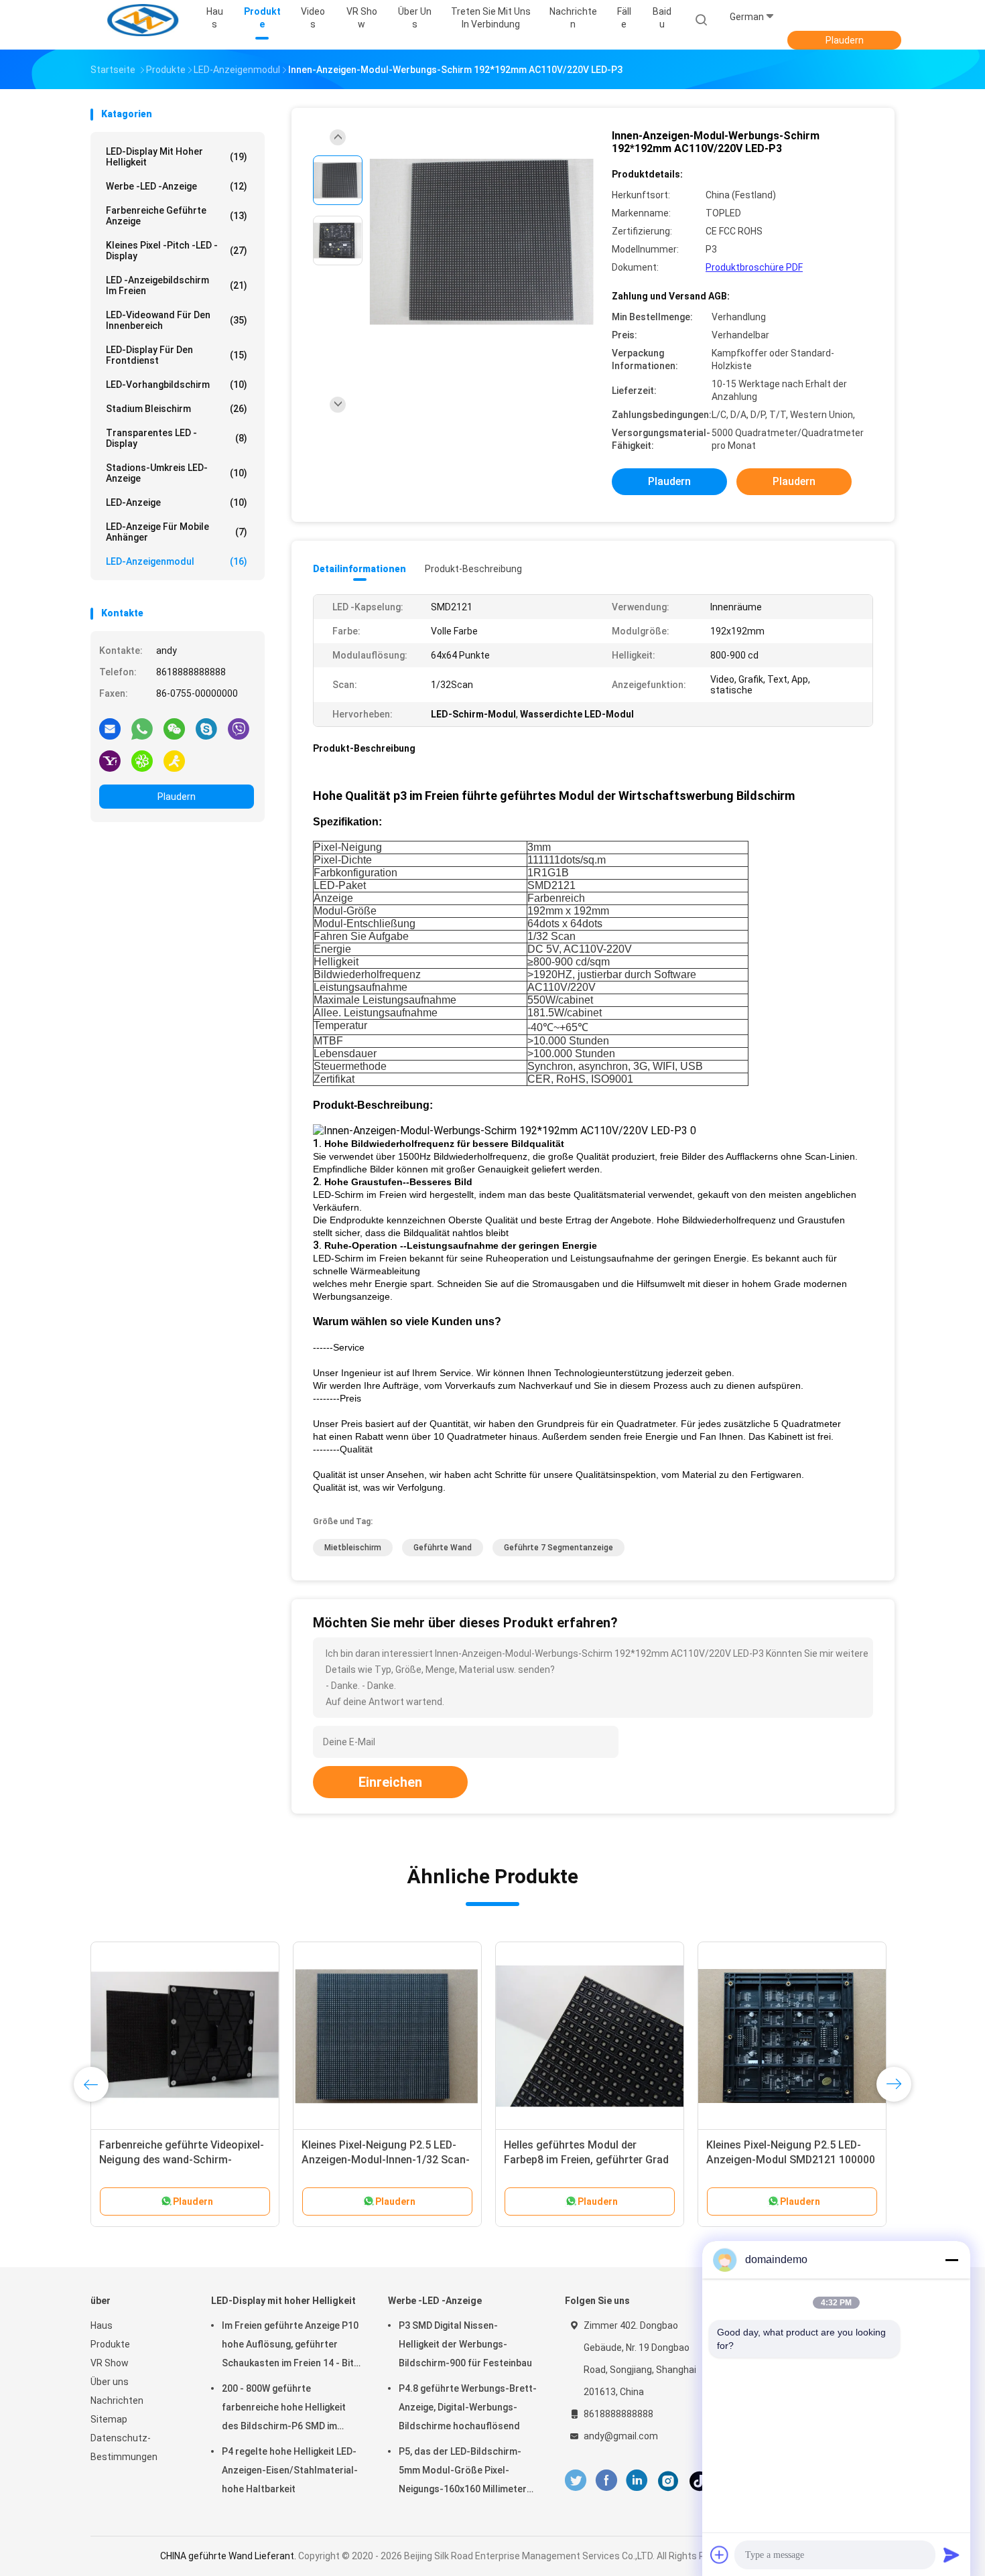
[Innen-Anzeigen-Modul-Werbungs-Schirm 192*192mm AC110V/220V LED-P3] (482, 242)
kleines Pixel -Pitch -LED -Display (177, 251)
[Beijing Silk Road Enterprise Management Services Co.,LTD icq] (142, 760)
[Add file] (720, 2555)
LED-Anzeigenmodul (177, 561)
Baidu (662, 18)
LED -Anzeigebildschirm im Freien (177, 285)
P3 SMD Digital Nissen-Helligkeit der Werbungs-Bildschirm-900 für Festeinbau (465, 2344)
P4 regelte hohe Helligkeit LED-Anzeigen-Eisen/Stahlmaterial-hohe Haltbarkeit (290, 2470)
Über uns (110, 2382)
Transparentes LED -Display (177, 438)
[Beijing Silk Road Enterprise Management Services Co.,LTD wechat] (174, 728)
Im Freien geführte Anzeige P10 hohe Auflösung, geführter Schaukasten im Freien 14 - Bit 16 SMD (290, 2346)
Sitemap (109, 2419)
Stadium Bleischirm (177, 409)
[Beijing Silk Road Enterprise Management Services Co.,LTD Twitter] (576, 2481)
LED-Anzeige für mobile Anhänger (177, 532)
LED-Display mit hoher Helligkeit (177, 157)
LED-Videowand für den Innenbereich (177, 320)
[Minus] (951, 2260)
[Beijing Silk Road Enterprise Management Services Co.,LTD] (143, 20)
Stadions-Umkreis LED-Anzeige (177, 473)
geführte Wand (443, 1548)
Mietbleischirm (353, 1548)
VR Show (110, 2363)
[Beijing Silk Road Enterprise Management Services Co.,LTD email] (110, 728)
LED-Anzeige (177, 502)
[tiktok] (700, 2481)
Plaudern (845, 40)
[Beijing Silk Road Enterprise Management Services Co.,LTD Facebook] (606, 2481)
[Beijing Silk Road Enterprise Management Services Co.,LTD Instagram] (668, 2481)
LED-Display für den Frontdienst (177, 355)
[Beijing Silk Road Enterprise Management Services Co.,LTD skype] (206, 728)
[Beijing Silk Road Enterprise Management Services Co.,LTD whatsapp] (142, 728)
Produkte (110, 2344)
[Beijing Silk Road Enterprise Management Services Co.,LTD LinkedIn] (637, 2481)
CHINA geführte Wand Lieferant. (229, 2556)
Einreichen (390, 1782)
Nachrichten (117, 2400)
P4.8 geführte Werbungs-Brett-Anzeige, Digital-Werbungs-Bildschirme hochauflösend (468, 2407)
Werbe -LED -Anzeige (177, 186)
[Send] (951, 2555)
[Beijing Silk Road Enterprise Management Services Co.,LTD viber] (239, 728)
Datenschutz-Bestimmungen (124, 2447)
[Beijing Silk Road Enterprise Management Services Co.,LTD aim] (174, 760)
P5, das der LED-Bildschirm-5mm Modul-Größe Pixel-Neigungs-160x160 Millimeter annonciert (463, 2472)
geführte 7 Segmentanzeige (559, 1548)
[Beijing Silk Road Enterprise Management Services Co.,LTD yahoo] (110, 760)
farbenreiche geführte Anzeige (177, 216)
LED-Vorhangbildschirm (177, 385)
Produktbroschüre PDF (754, 267)
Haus (102, 2325)
